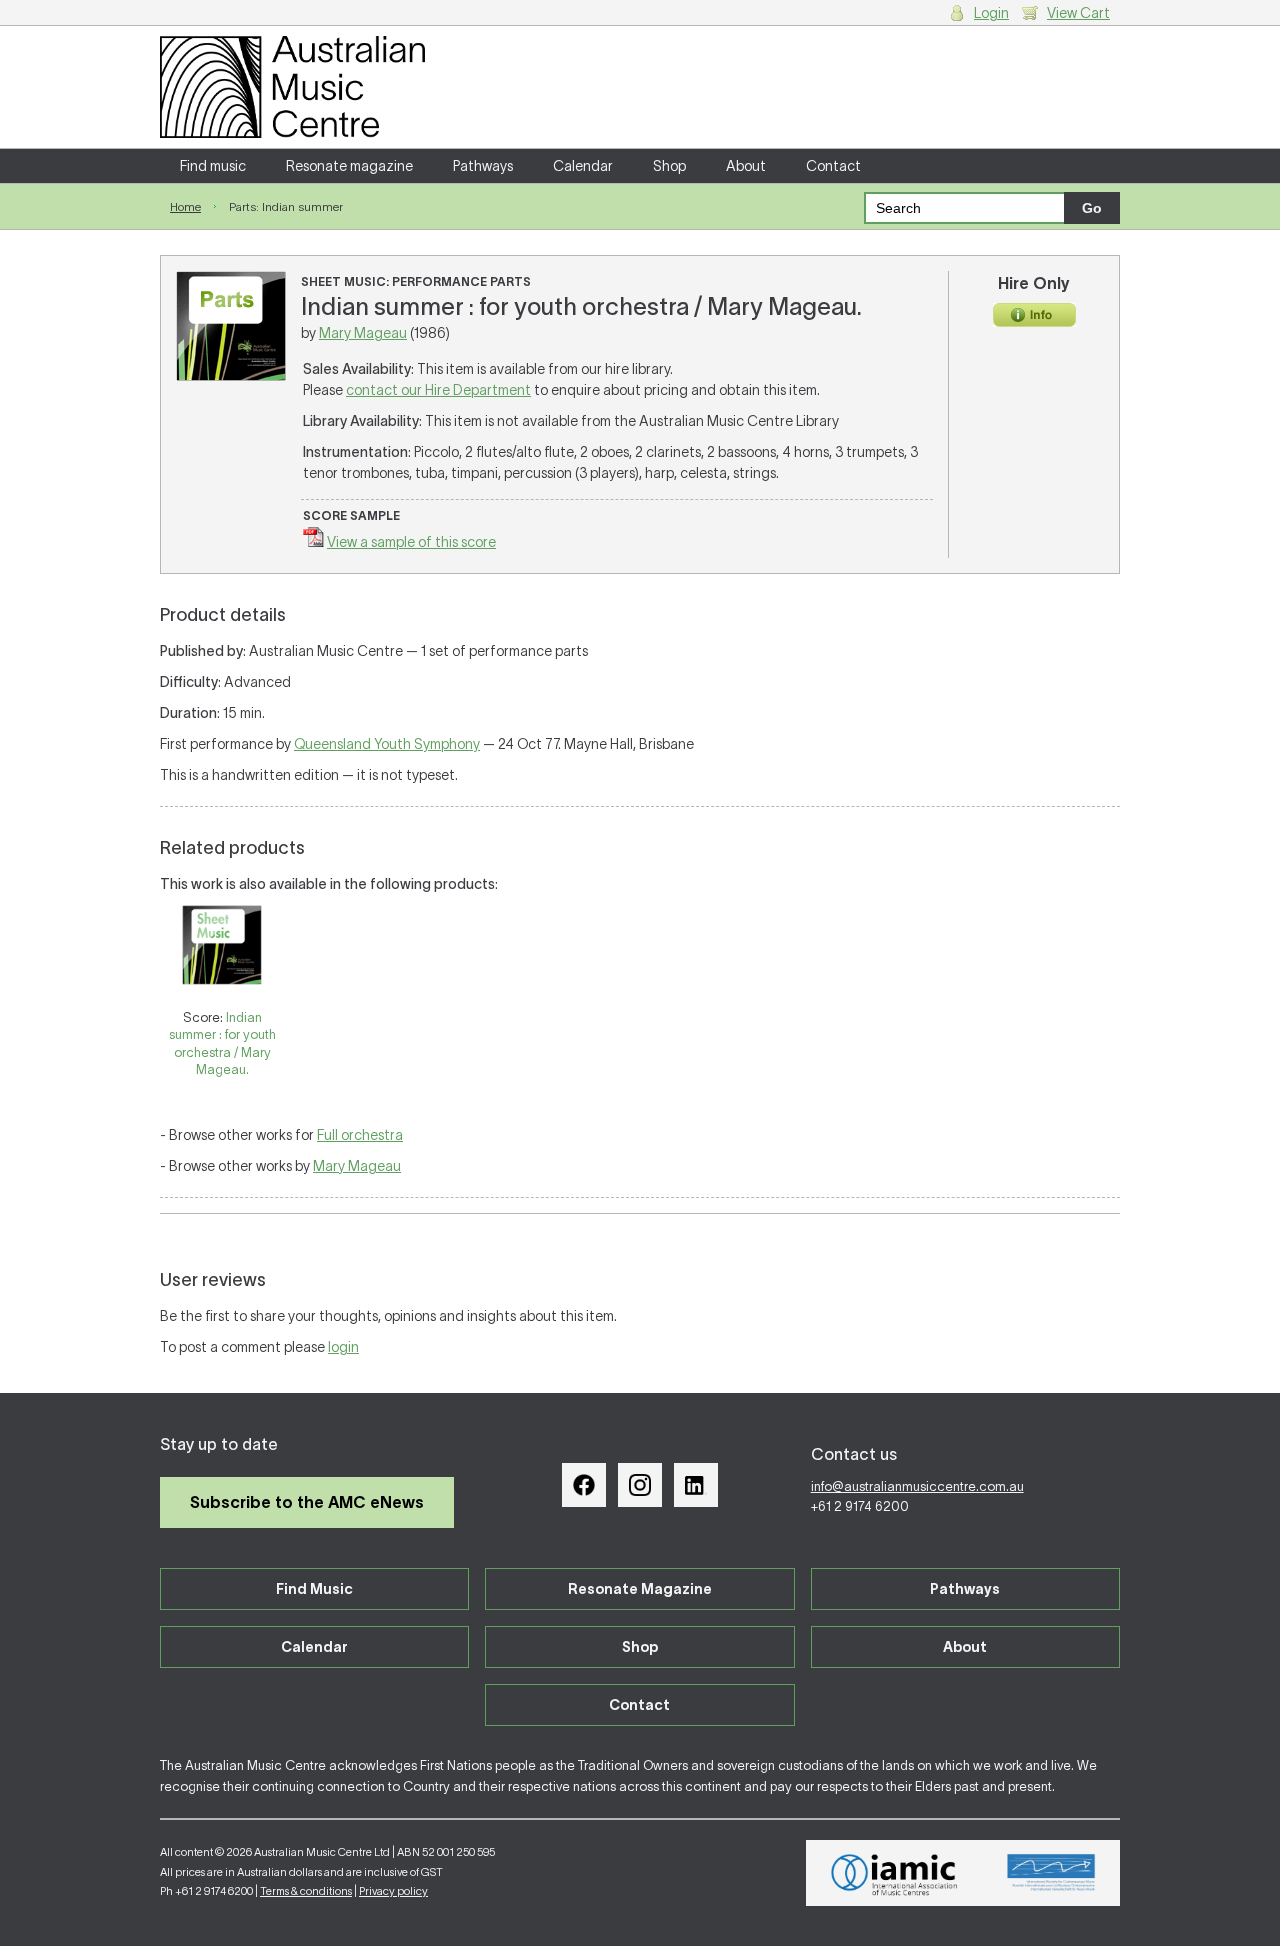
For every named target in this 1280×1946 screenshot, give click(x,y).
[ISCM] (1051, 1873)
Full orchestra (360, 1135)
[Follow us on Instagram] (640, 1485)
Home (185, 206)
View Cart (1078, 13)
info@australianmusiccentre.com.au (917, 1486)
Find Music (314, 1589)
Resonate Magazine (640, 1589)
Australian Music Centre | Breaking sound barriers (292, 87)
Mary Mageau (363, 333)
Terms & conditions (306, 1891)
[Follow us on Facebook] (584, 1485)
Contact (833, 166)
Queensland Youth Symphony (387, 744)
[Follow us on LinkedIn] (696, 1485)
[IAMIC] (894, 1873)
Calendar (583, 166)
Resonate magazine (349, 166)
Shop (669, 166)
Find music (213, 166)
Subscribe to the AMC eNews (307, 1502)
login (343, 1347)
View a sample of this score (411, 542)
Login (991, 13)
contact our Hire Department (438, 390)
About (746, 166)
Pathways (483, 166)
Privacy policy (393, 1891)
